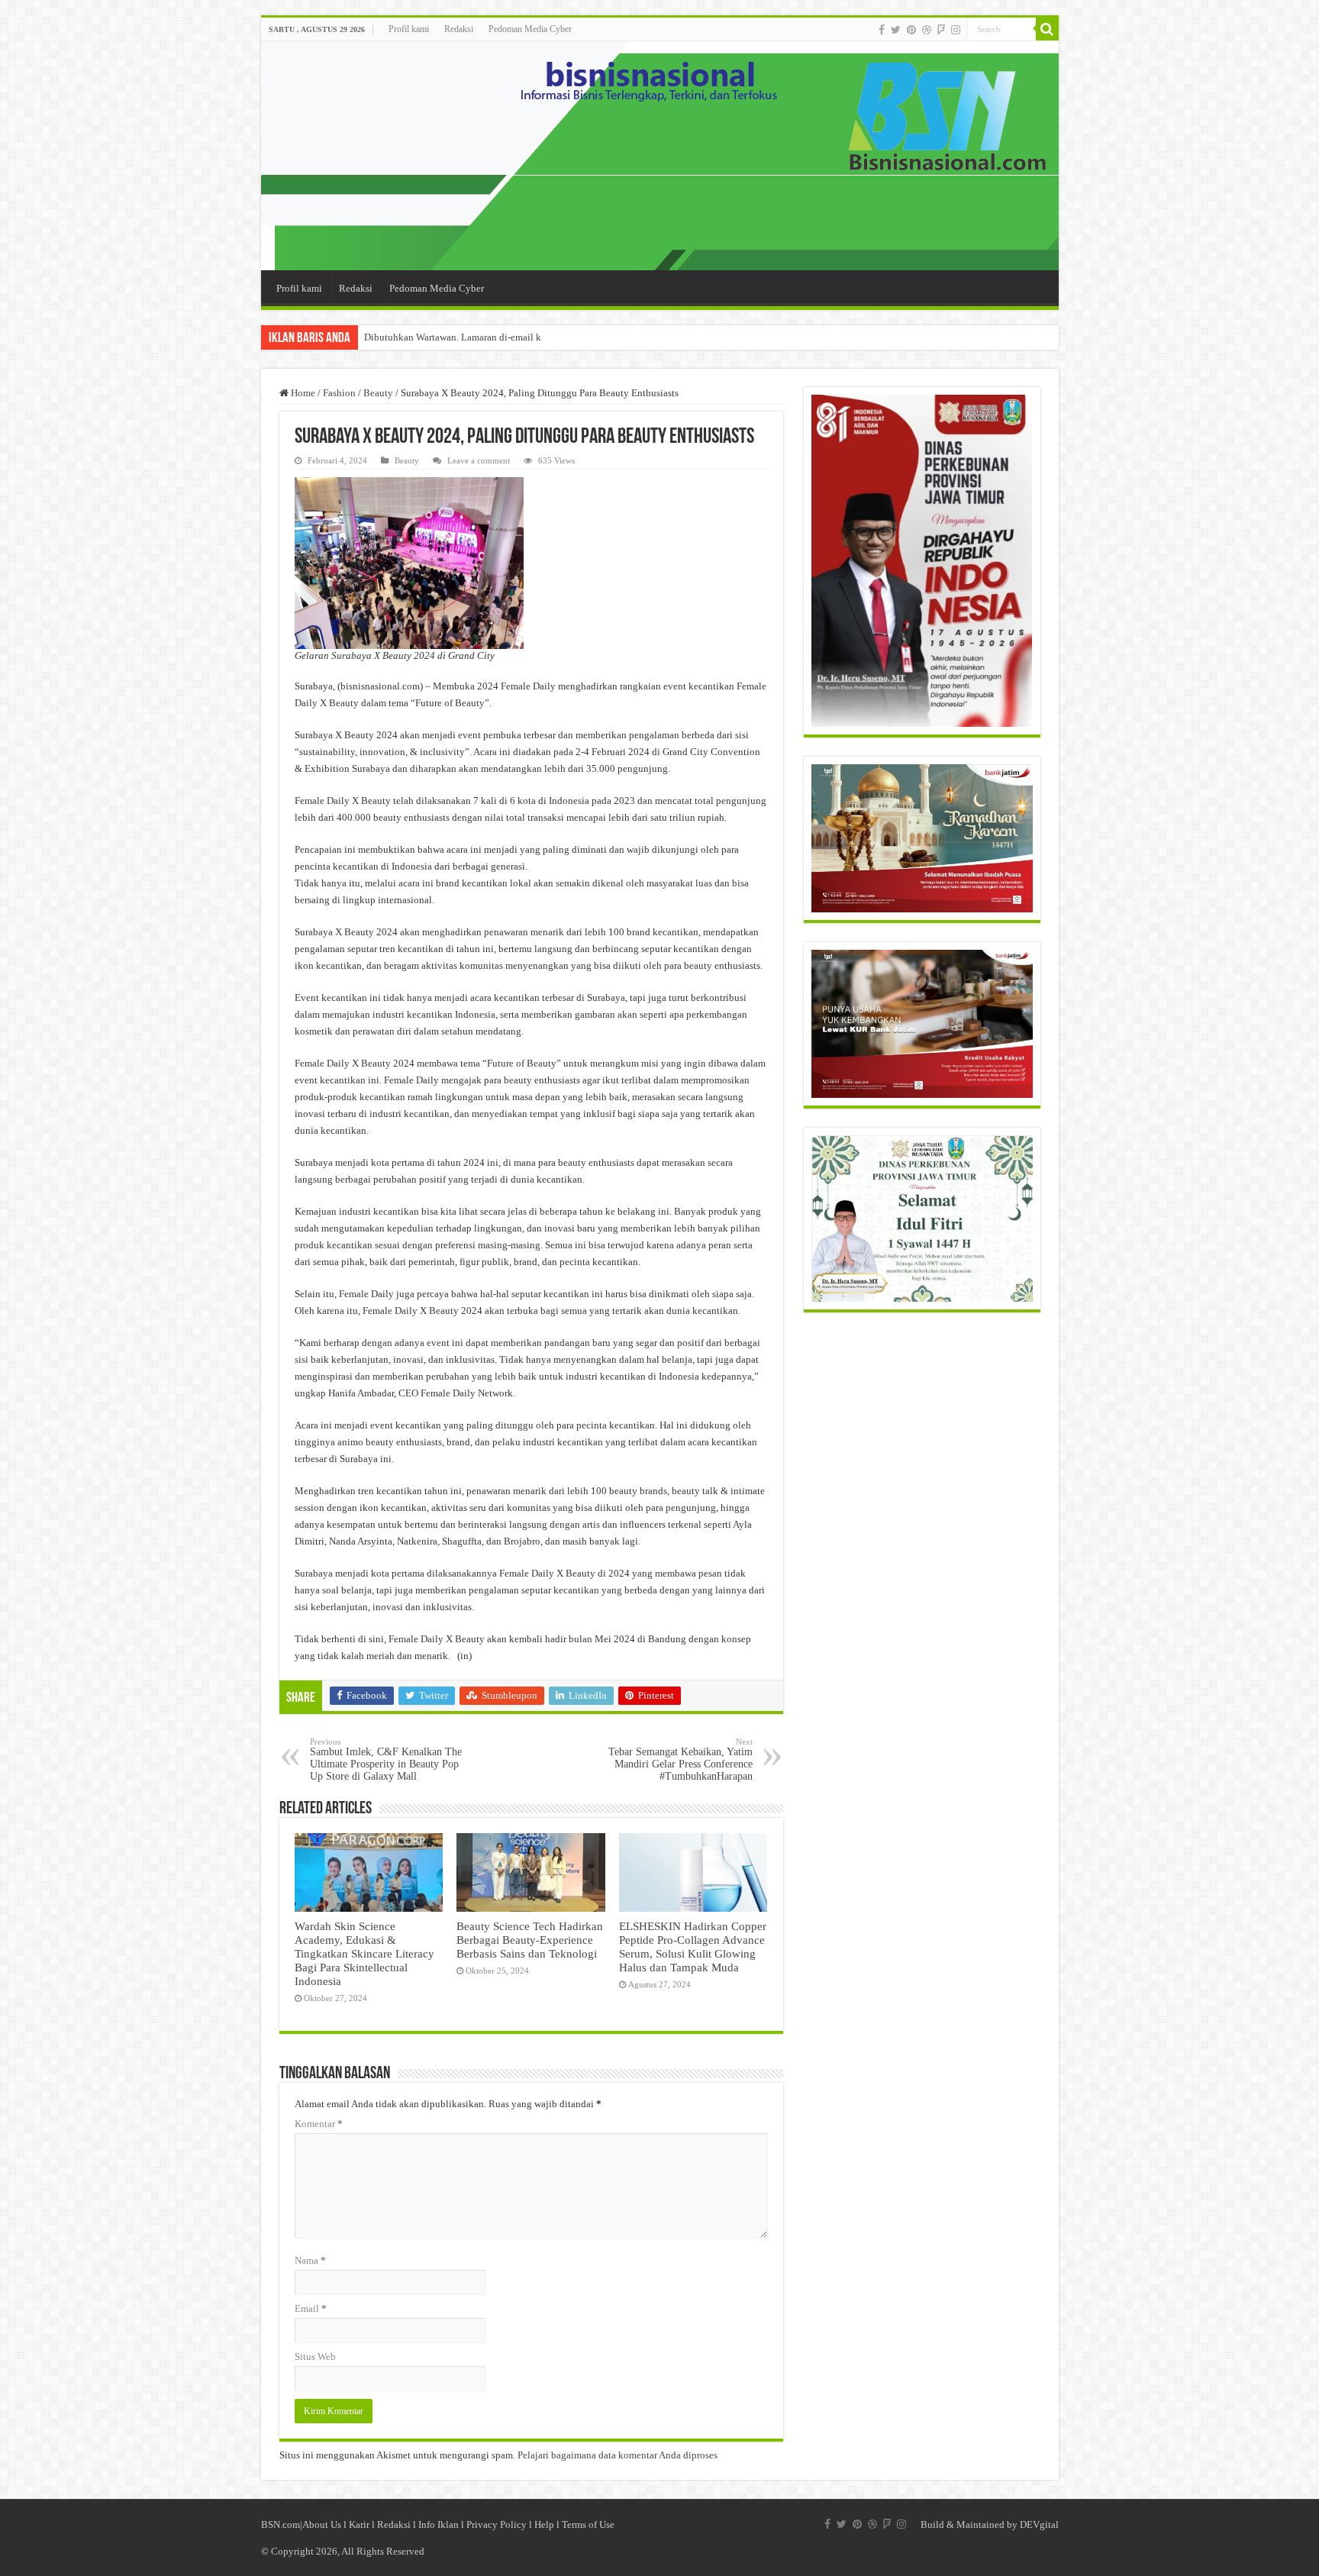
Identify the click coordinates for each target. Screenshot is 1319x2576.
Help (544, 2524)
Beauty (378, 393)
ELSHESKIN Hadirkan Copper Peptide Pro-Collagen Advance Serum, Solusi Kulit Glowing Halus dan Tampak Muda (693, 1947)
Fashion (339, 393)
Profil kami (409, 29)
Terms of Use (588, 2524)
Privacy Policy (497, 2524)
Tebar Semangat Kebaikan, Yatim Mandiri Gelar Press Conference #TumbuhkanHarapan (680, 1759)
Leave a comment (479, 460)
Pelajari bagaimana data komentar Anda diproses (618, 2455)
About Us (322, 2524)
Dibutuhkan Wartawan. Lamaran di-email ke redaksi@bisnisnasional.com (515, 337)
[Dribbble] (927, 30)
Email (311, 2308)
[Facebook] (882, 30)
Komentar (319, 2124)
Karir (359, 2524)
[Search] (1047, 29)
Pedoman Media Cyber (530, 29)
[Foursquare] (941, 30)
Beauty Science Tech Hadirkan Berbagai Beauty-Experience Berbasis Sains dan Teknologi (530, 1940)
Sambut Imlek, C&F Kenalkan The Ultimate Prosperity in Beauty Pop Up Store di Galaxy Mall (386, 1759)
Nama (310, 2260)
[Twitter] (896, 30)
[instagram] (956, 30)
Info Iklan (439, 2524)
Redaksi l (398, 2524)
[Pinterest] (911, 30)
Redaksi (459, 29)
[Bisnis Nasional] (660, 156)
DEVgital (1039, 2524)
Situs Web (315, 2356)
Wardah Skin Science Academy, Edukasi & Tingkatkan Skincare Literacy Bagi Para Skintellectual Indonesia (364, 1953)
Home (302, 393)
